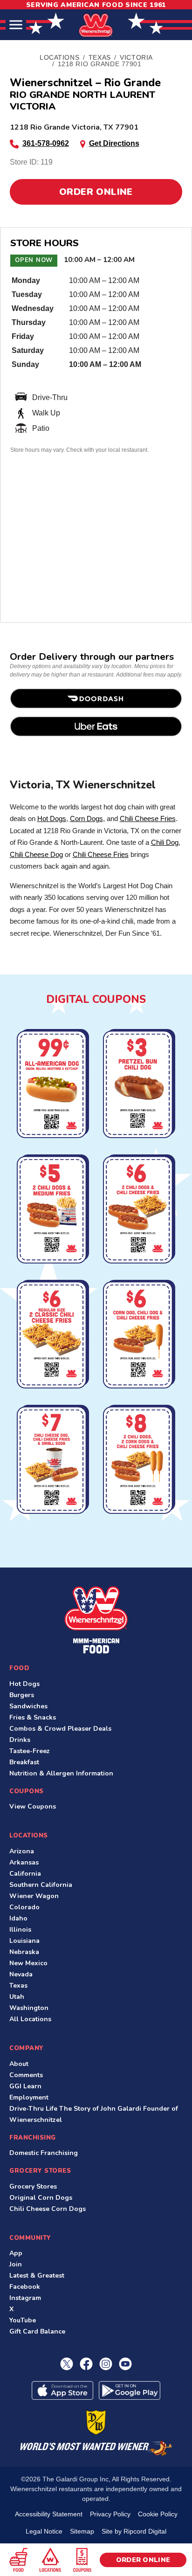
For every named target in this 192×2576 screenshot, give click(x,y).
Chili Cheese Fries (148, 818)
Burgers (22, 1695)
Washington (29, 2008)
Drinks (20, 1740)
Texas (18, 1986)
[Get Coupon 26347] (139, 1210)
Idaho (18, 1918)
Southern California (41, 1885)
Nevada (21, 1974)
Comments (26, 2075)
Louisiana (24, 1941)
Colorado (24, 1907)
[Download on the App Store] (62, 2390)
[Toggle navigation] (16, 25)
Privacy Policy (110, 2514)
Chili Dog (165, 842)
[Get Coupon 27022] (53, 1085)
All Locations (30, 2019)
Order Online (96, 192)
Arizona (22, 1851)
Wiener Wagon (34, 1896)
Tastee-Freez (30, 1751)
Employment (29, 2097)
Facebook (25, 2287)
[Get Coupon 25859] (53, 1461)
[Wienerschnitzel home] (96, 1620)
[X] (67, 2364)
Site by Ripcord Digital (134, 2531)
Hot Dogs (52, 818)
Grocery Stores (33, 2186)
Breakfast (24, 1762)
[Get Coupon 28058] (139, 1085)
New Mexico (28, 1963)
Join (16, 2264)
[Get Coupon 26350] (53, 1336)
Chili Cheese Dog (36, 854)
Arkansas (24, 1862)
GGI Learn (25, 2086)
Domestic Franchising (44, 2153)
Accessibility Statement (49, 2514)
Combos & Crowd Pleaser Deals (60, 1729)
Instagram (25, 2298)
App (16, 2253)
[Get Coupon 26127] (139, 1336)
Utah (17, 1997)
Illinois (20, 1930)
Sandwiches (28, 1706)
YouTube (23, 2320)
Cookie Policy (158, 2514)
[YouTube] (125, 2364)
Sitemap (82, 2531)
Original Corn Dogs (41, 2198)
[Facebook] (86, 2364)
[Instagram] (106, 2364)
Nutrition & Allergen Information (61, 1773)
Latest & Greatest (37, 2276)
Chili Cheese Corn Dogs (48, 2209)
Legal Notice (44, 2531)
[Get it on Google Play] (130, 2390)
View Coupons (33, 1806)
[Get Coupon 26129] (139, 1461)
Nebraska (24, 1952)
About (19, 2064)
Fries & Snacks (33, 1717)
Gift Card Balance (37, 2331)
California (25, 1874)
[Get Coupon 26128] (53, 1210)
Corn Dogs (86, 818)
